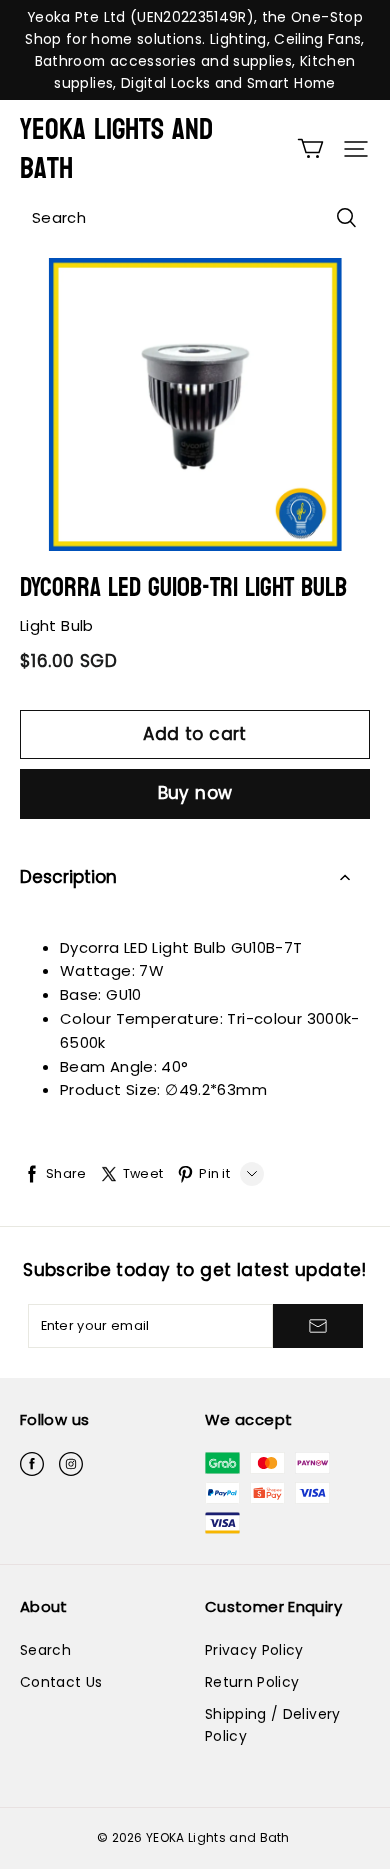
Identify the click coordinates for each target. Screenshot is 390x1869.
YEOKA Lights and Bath (116, 149)
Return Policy (252, 1682)
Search (45, 1650)
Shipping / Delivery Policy (273, 1725)
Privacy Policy (254, 1650)
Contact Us (61, 1682)
